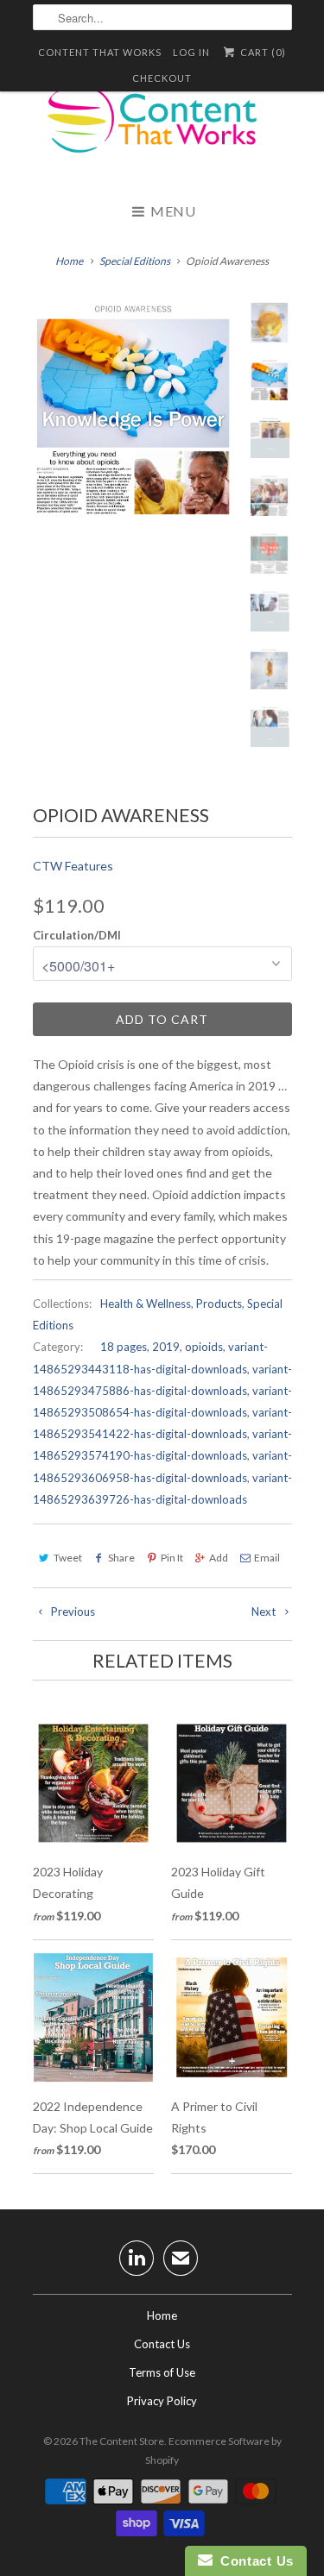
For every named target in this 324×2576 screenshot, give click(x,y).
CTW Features (73, 866)
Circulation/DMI (77, 935)
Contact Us (162, 2344)
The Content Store (122, 2441)
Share (121, 1558)
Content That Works (100, 52)
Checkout (162, 78)
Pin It (172, 1558)
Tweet (68, 1558)
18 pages (124, 1347)
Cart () (261, 52)
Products (219, 1304)
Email (267, 1558)
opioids (204, 1347)
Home (162, 2315)
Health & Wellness (146, 1304)
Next (265, 1612)
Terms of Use (162, 2372)
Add (219, 1558)
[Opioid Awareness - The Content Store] (137, 409)
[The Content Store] (162, 129)
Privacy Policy (162, 2401)
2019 (166, 1347)
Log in (191, 52)
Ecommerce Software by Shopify (213, 2450)
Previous (72, 1612)
